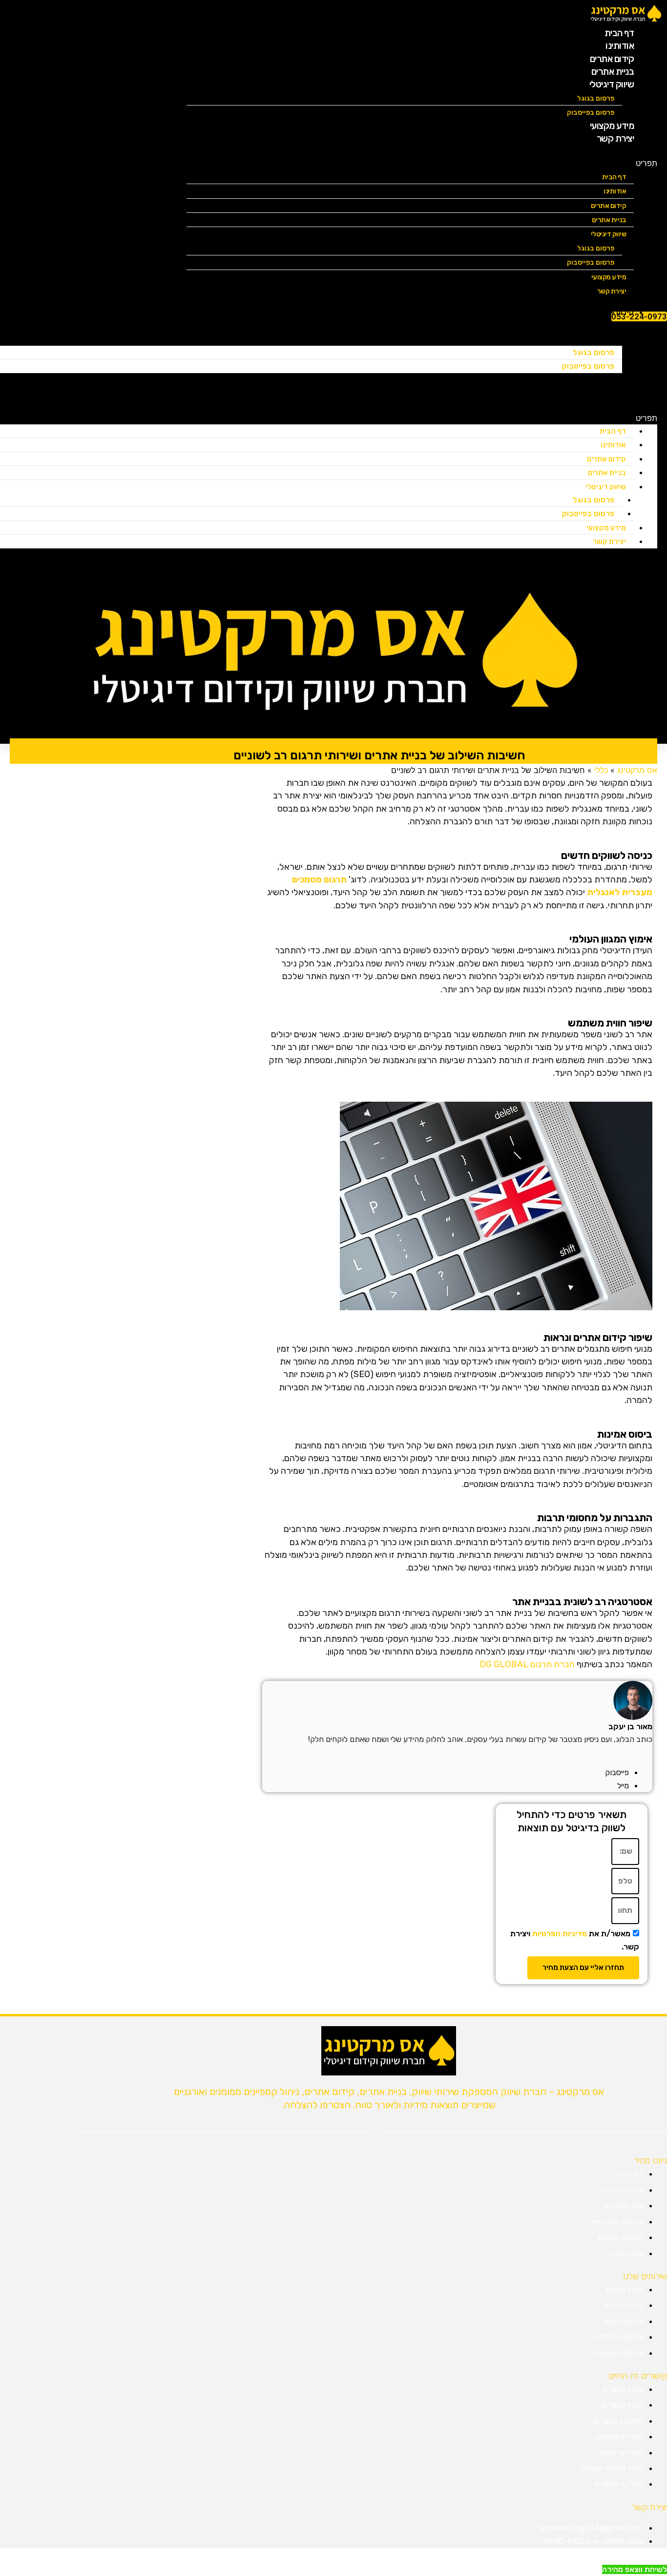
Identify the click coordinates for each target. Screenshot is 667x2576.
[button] (422, 163)
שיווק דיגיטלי (612, 84)
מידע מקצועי (606, 528)
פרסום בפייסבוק (591, 262)
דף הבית (614, 177)
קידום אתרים (609, 206)
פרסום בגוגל (596, 98)
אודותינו (615, 191)
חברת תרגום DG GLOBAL (527, 1664)
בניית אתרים (609, 220)
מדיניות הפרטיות (560, 1934)
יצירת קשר (615, 138)
